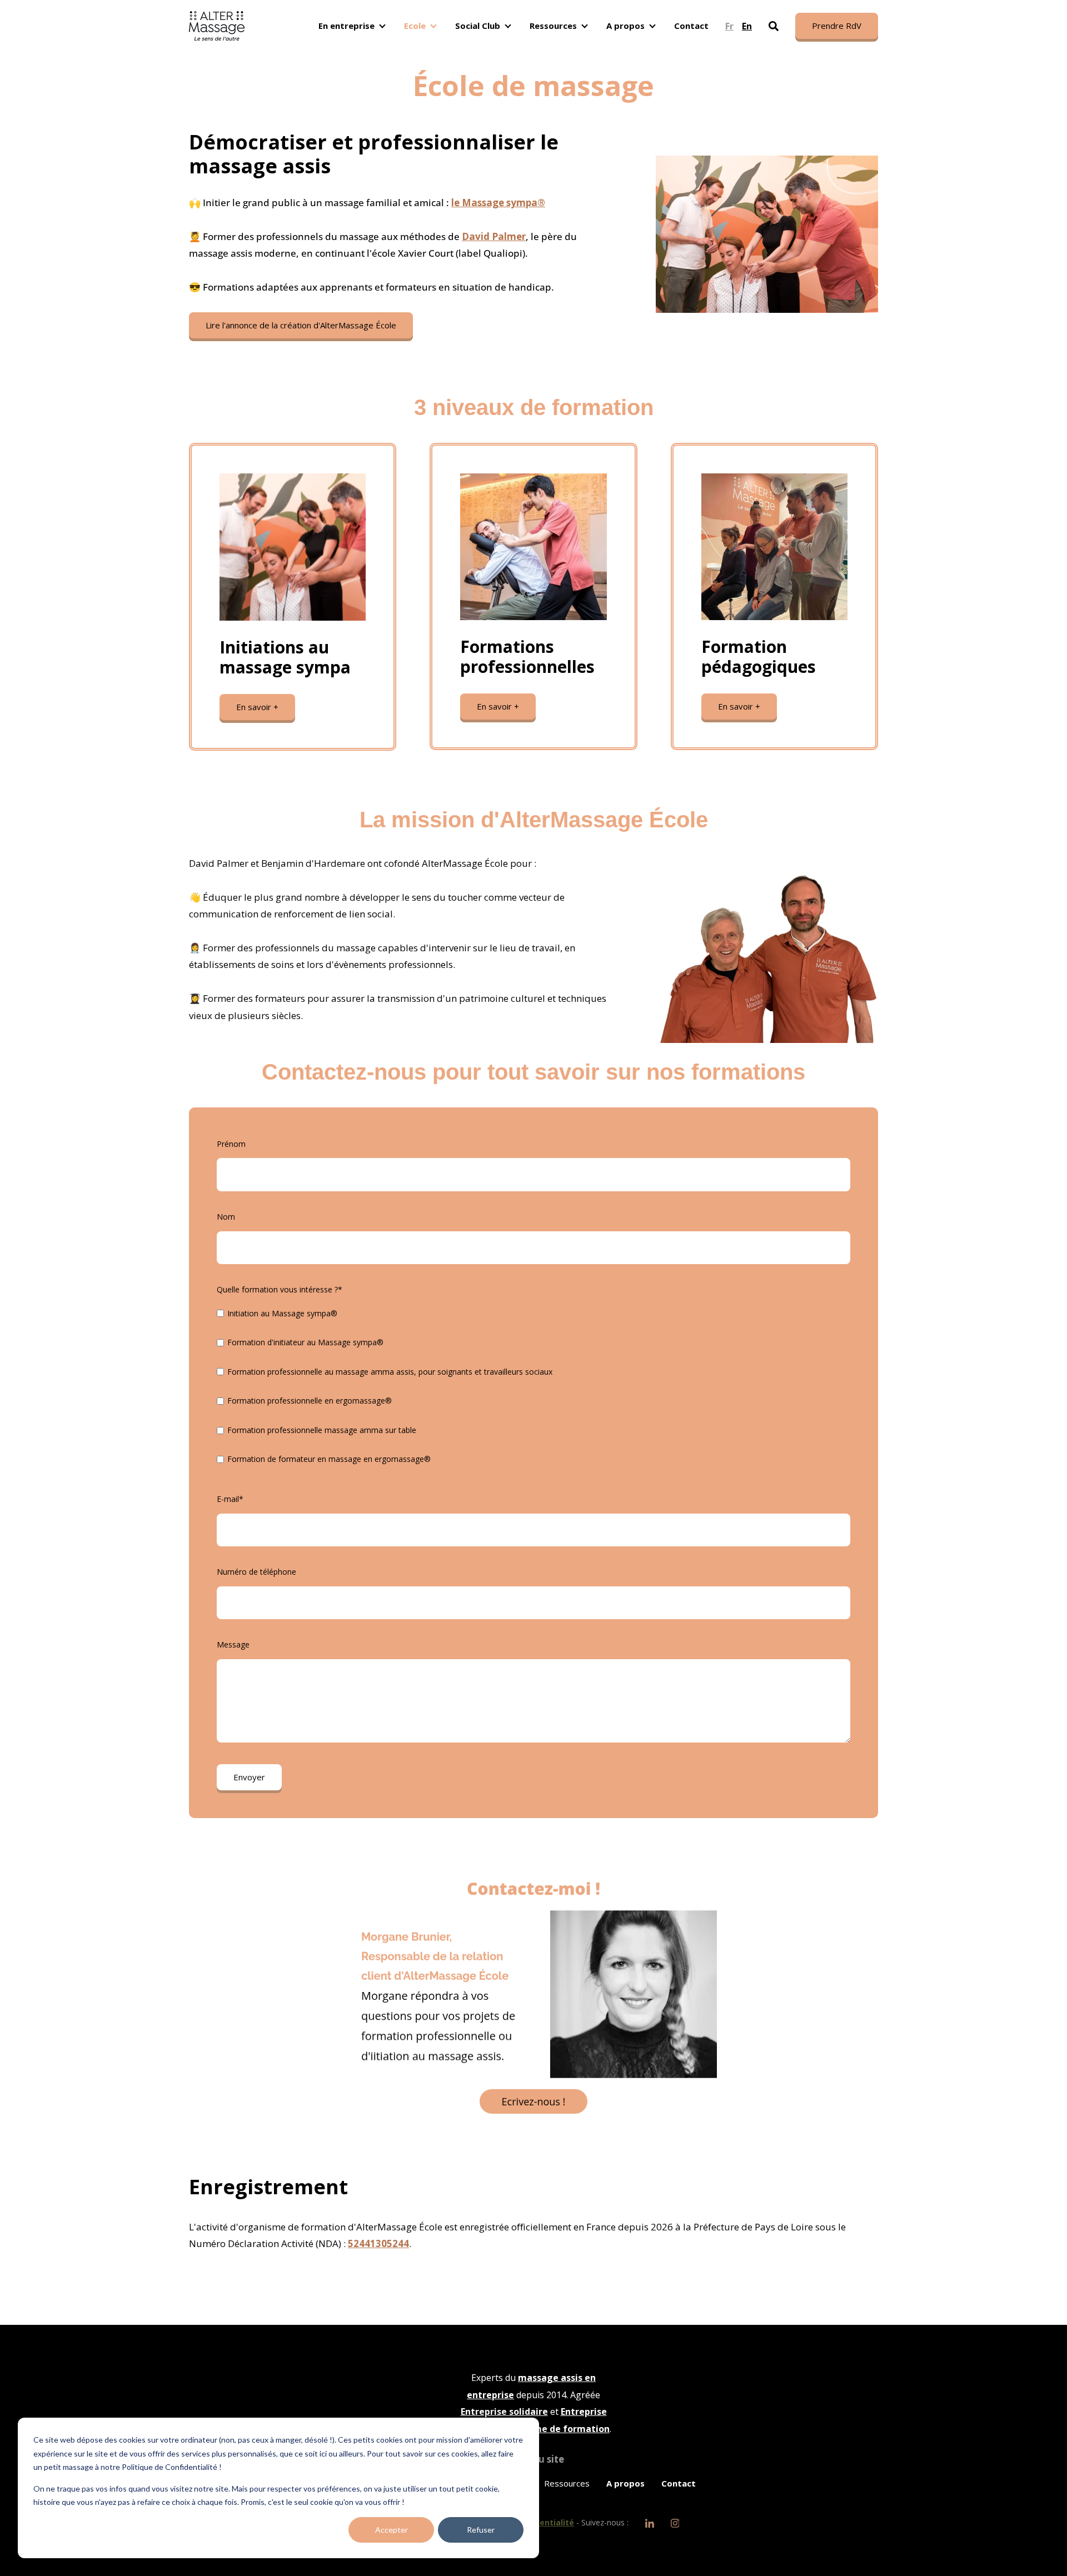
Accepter (392, 2530)
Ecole (415, 26)
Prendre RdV (837, 26)
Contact (691, 26)
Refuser (481, 2530)
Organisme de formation (554, 2429)
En (747, 26)
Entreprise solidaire (504, 2412)
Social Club (478, 26)
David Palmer (494, 236)
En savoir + (257, 707)
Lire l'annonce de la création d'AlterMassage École (301, 325)
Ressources (553, 26)
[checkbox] (533, 1389)
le (498, 203)
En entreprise (346, 26)
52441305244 (378, 2243)
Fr (729, 26)
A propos (625, 26)
